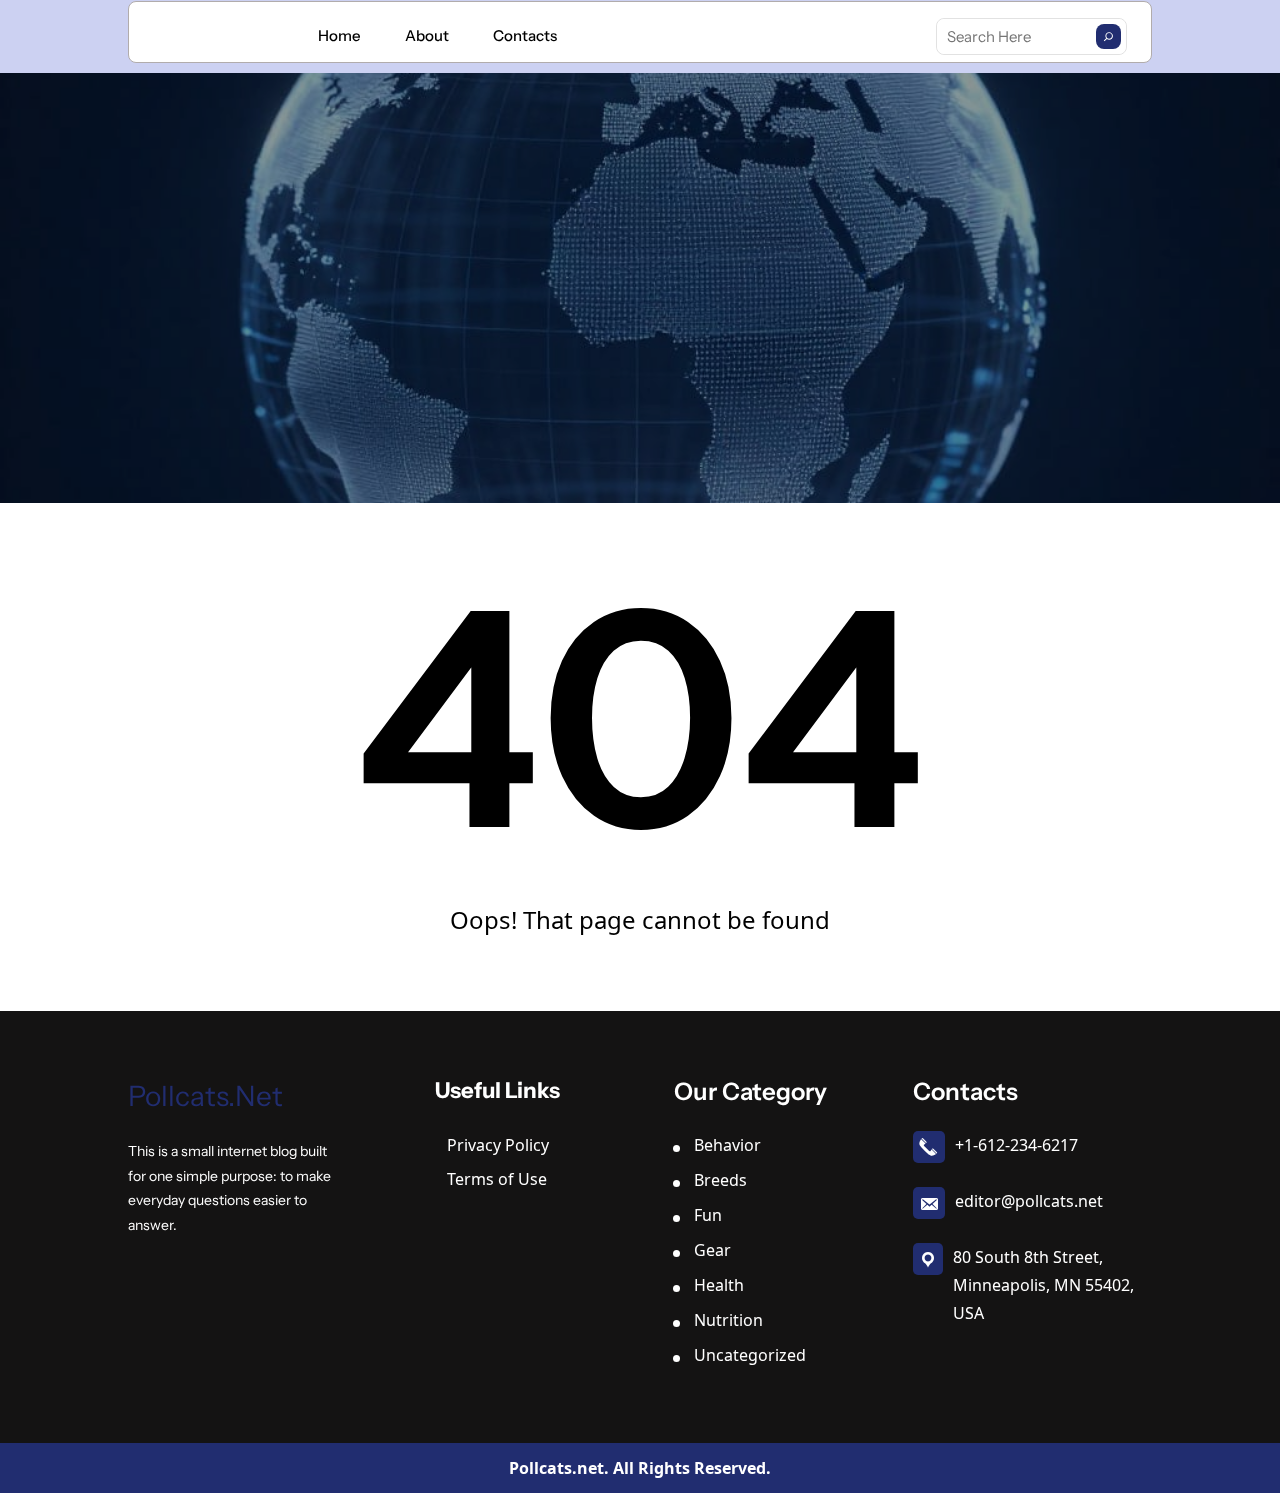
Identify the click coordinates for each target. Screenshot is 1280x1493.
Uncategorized (750, 1355)
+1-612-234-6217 (1016, 1145)
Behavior (727, 1145)
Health (719, 1285)
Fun (708, 1215)
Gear (712, 1250)
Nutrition (728, 1320)
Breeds (720, 1180)
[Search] (1108, 36)
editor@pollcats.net (1029, 1201)
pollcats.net (205, 1096)
